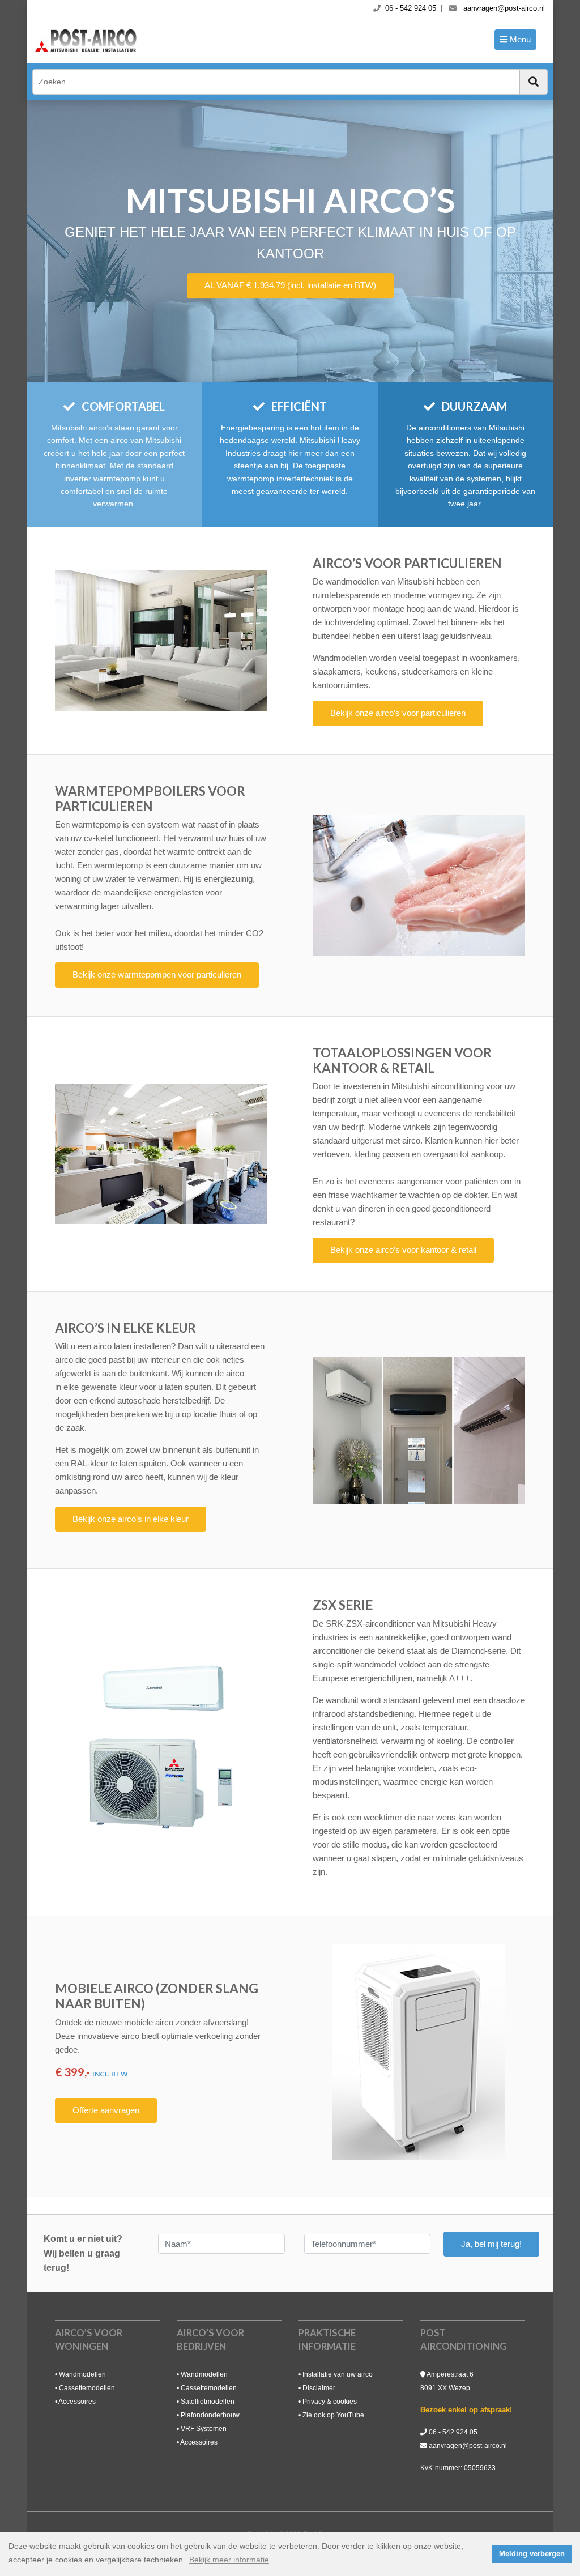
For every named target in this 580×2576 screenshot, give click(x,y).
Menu (519, 39)
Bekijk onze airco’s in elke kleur (131, 1519)
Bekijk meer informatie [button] (229, 2560)
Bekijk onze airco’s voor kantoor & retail (403, 1250)
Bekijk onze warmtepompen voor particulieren (157, 974)
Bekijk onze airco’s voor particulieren (398, 713)
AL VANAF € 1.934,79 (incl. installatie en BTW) (290, 285)
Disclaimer (319, 2388)
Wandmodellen (82, 2374)
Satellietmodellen (208, 2402)
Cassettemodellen (87, 2388)
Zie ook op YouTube (333, 2415)
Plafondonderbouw (210, 2415)
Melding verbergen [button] (532, 2554)
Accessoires (77, 2402)
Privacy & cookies (330, 2402)
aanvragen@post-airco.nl (468, 2446)
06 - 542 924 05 (453, 2432)
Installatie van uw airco (338, 2374)
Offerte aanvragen (106, 2110)
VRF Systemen (204, 2429)
